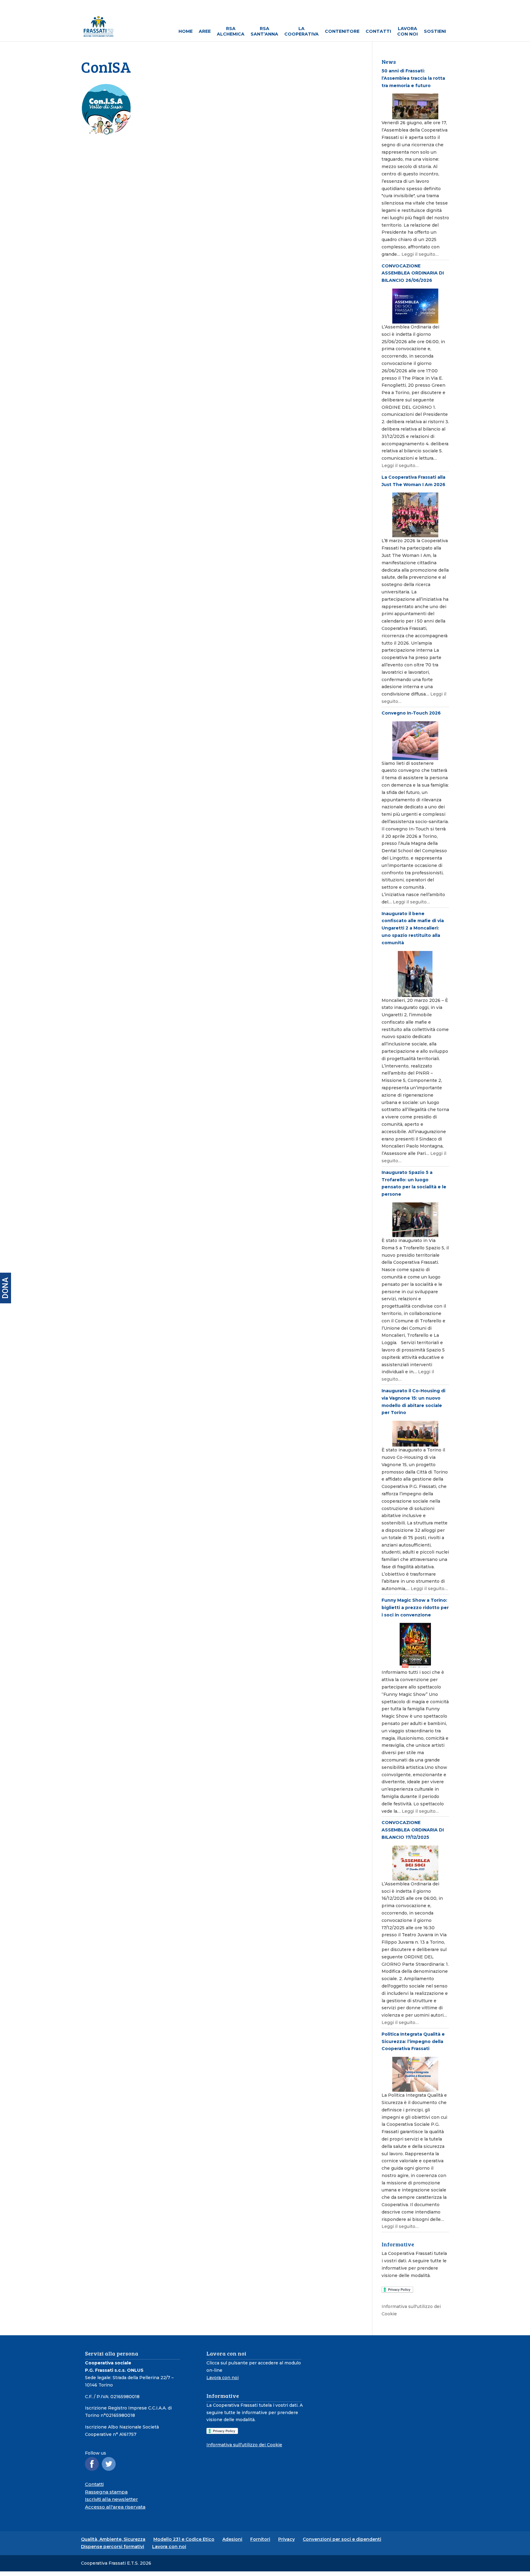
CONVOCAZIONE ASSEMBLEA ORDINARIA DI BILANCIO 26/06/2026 (413, 273)
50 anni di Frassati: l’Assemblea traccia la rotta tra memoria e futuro (413, 78)
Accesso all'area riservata (115, 2507)
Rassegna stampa (106, 2492)
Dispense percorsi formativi (113, 2547)
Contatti (94, 2484)
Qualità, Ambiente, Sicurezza (113, 2539)
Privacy (286, 2539)
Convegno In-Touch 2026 (411, 713)
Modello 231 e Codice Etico (184, 2539)
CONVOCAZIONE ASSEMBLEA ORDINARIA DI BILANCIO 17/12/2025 (413, 1830)
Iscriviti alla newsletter (111, 2499)
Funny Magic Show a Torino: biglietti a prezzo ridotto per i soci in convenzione (415, 1608)
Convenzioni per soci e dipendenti (342, 2539)
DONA (5, 1288)
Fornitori (260, 2539)
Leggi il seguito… (420, 254)
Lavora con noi (223, 2378)
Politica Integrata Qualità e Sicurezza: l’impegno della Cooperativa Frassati (413, 2041)
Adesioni (232, 2539)
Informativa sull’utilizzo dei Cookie (244, 2445)
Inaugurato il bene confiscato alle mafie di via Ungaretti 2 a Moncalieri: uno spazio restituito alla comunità (413, 928)
